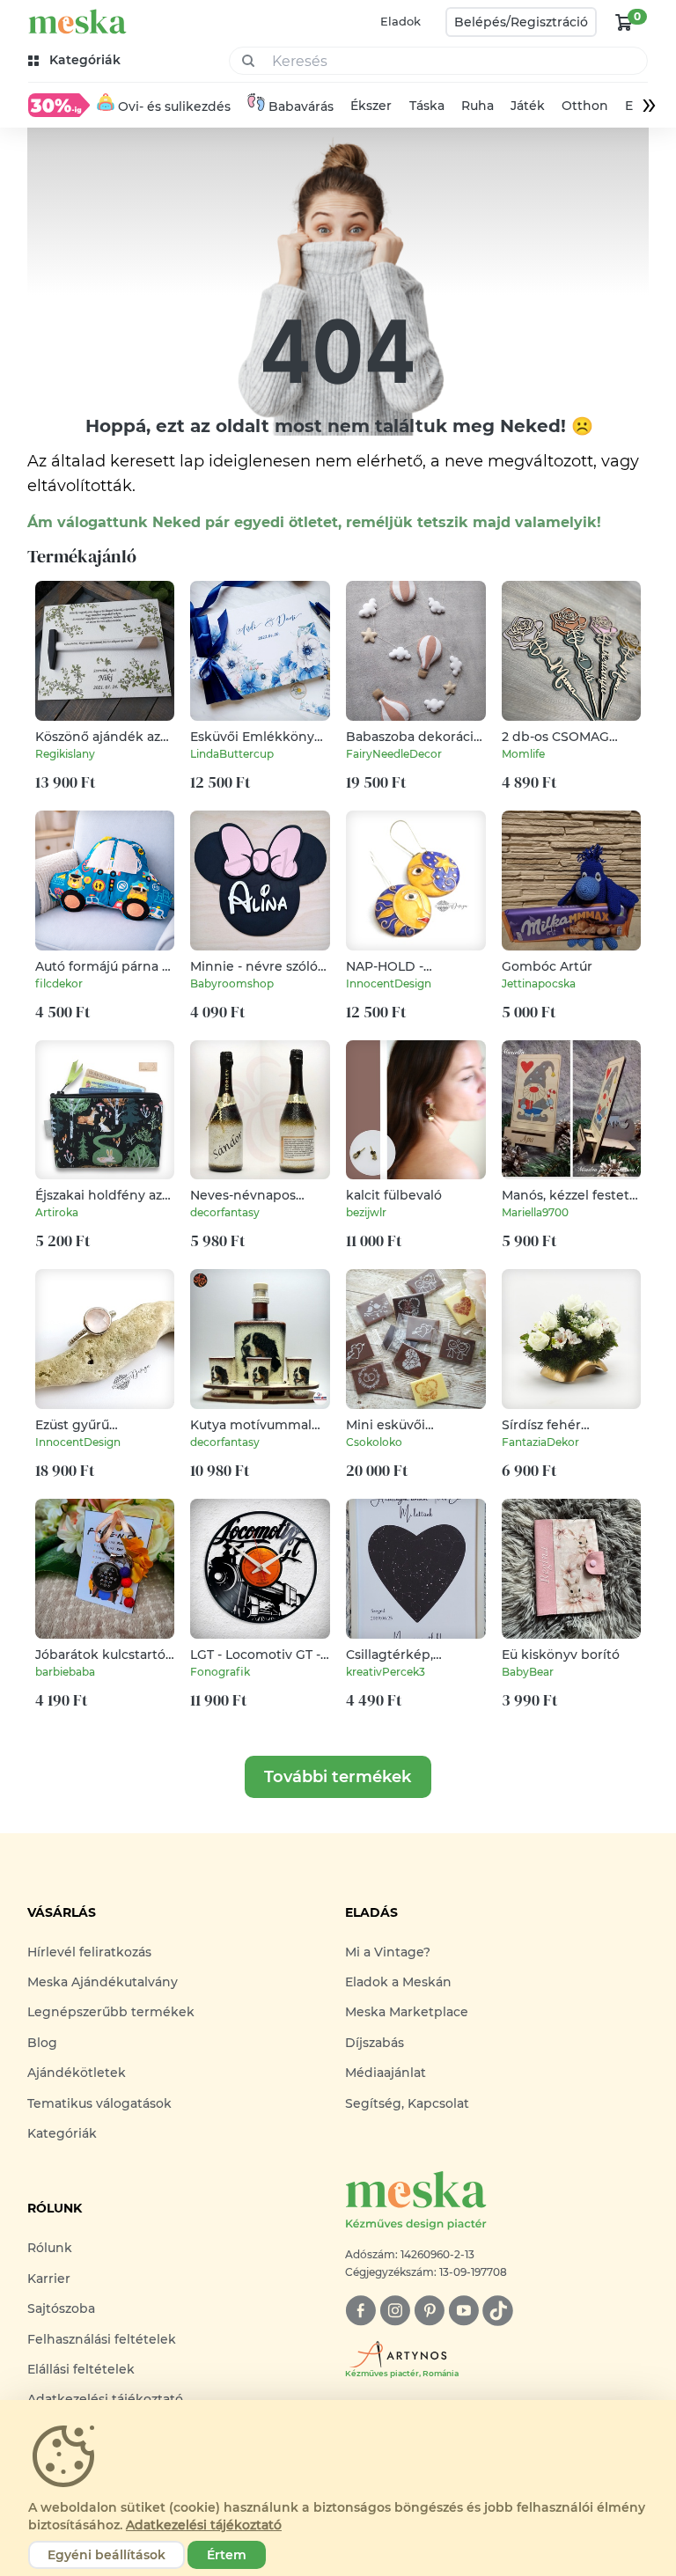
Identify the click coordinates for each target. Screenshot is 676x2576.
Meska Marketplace (407, 2012)
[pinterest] (429, 2311)
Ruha (478, 106)
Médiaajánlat (386, 2073)
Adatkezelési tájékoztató (204, 2525)
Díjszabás (375, 2043)
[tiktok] (498, 2311)
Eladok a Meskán (398, 1982)
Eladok (400, 21)
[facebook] (360, 2311)
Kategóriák (62, 2133)
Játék (528, 106)
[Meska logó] (77, 22)
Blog (42, 2043)
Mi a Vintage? (388, 1952)
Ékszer (371, 106)
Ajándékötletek (77, 2073)
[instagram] (395, 2311)
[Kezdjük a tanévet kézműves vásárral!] (59, 105)
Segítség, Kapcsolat (407, 2103)
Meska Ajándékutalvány (103, 1982)
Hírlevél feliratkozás (89, 1952)
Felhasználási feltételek (102, 2339)
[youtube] (463, 2311)
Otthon (585, 106)
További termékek (338, 1777)
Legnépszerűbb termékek (111, 2012)
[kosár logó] (624, 22)
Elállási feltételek (81, 2369)
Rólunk (50, 2248)
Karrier (49, 2279)
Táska (427, 106)
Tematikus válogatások (99, 2103)
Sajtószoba (61, 2308)
